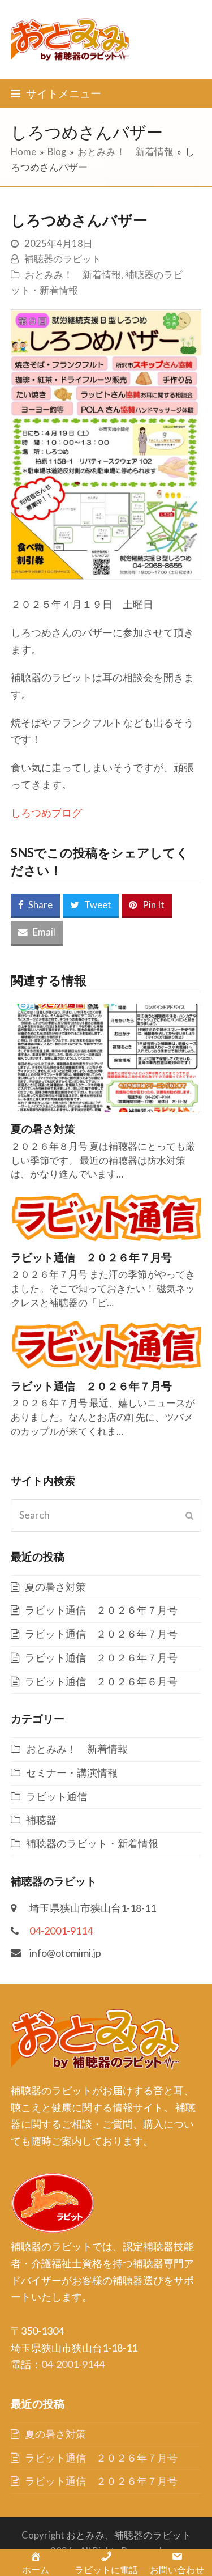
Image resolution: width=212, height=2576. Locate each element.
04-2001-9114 (61, 1931)
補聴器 (41, 1820)
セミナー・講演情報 (72, 1772)
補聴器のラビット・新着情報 (92, 1843)
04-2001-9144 (73, 2364)
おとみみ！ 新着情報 (73, 275)
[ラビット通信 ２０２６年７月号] (106, 1215)
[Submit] (189, 1515)
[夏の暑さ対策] (106, 1057)
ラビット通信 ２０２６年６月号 (101, 1681)
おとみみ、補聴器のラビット (129, 2535)
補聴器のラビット (63, 259)
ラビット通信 (57, 1796)
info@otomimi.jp (65, 1953)
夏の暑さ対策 (43, 1128)
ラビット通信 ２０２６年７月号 (91, 1257)
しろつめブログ (46, 813)
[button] (56, 93)
